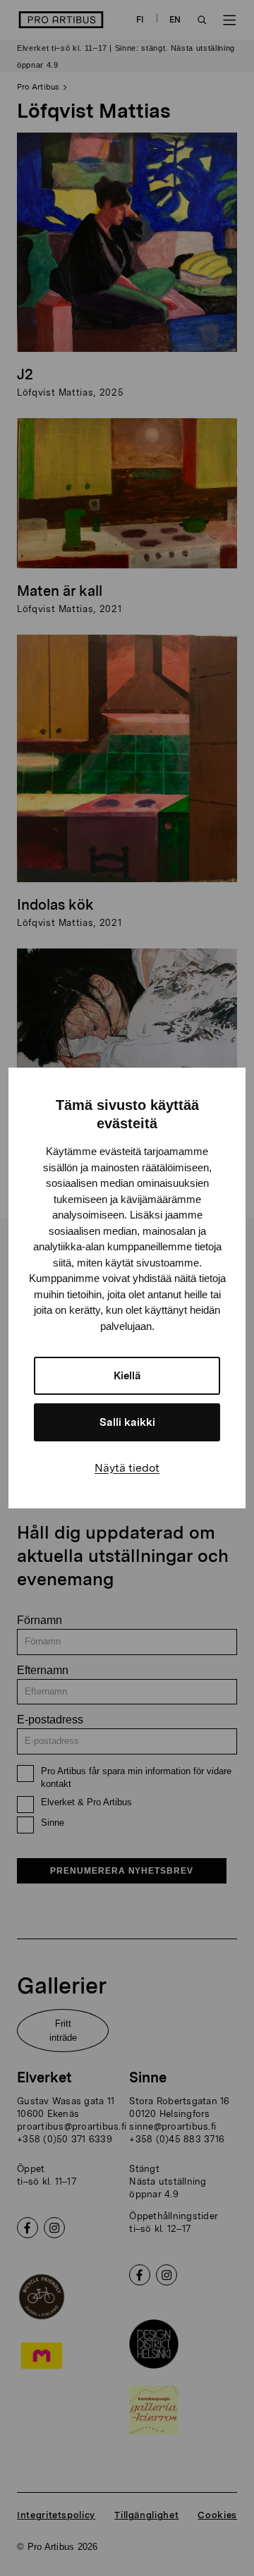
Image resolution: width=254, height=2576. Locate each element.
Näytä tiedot (127, 1468)
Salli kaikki (127, 1422)
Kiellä (127, 1376)
